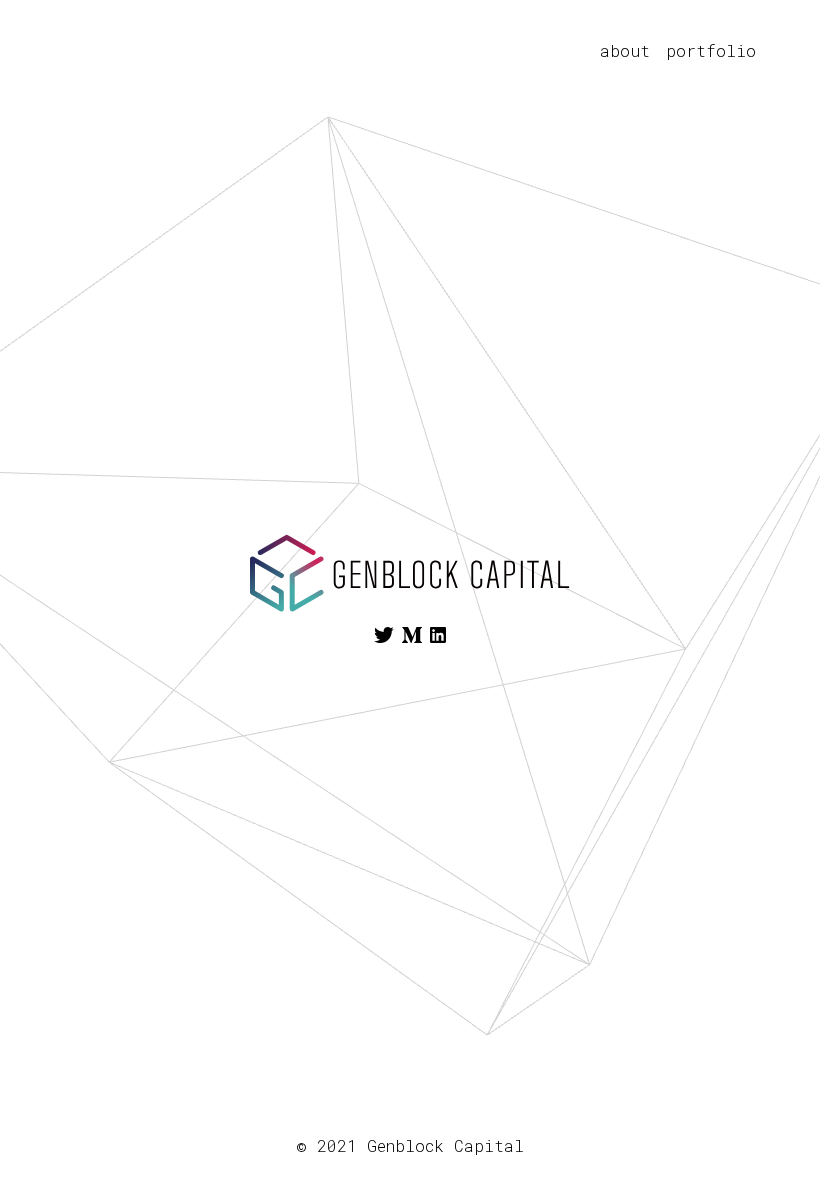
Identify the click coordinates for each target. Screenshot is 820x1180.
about (625, 50)
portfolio (711, 50)
